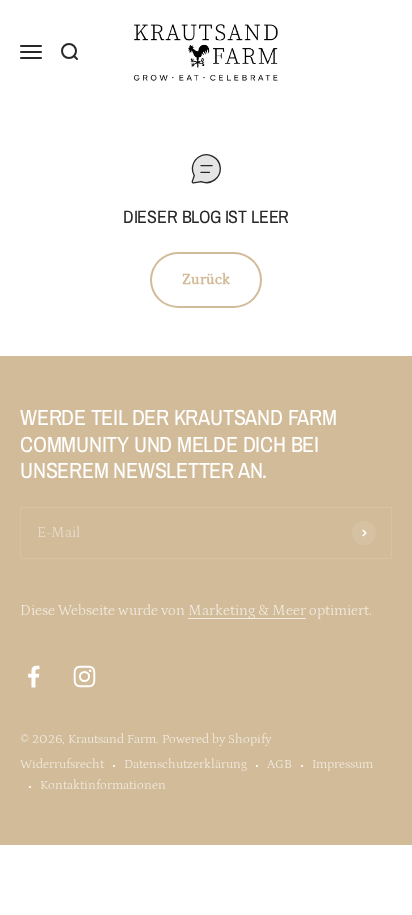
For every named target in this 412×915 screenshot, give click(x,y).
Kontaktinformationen (103, 785)
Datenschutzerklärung (185, 764)
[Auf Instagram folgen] (84, 676)
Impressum (342, 764)
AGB (279, 764)
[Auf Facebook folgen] (33, 676)
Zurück (206, 279)
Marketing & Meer (247, 610)
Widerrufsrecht (62, 764)
